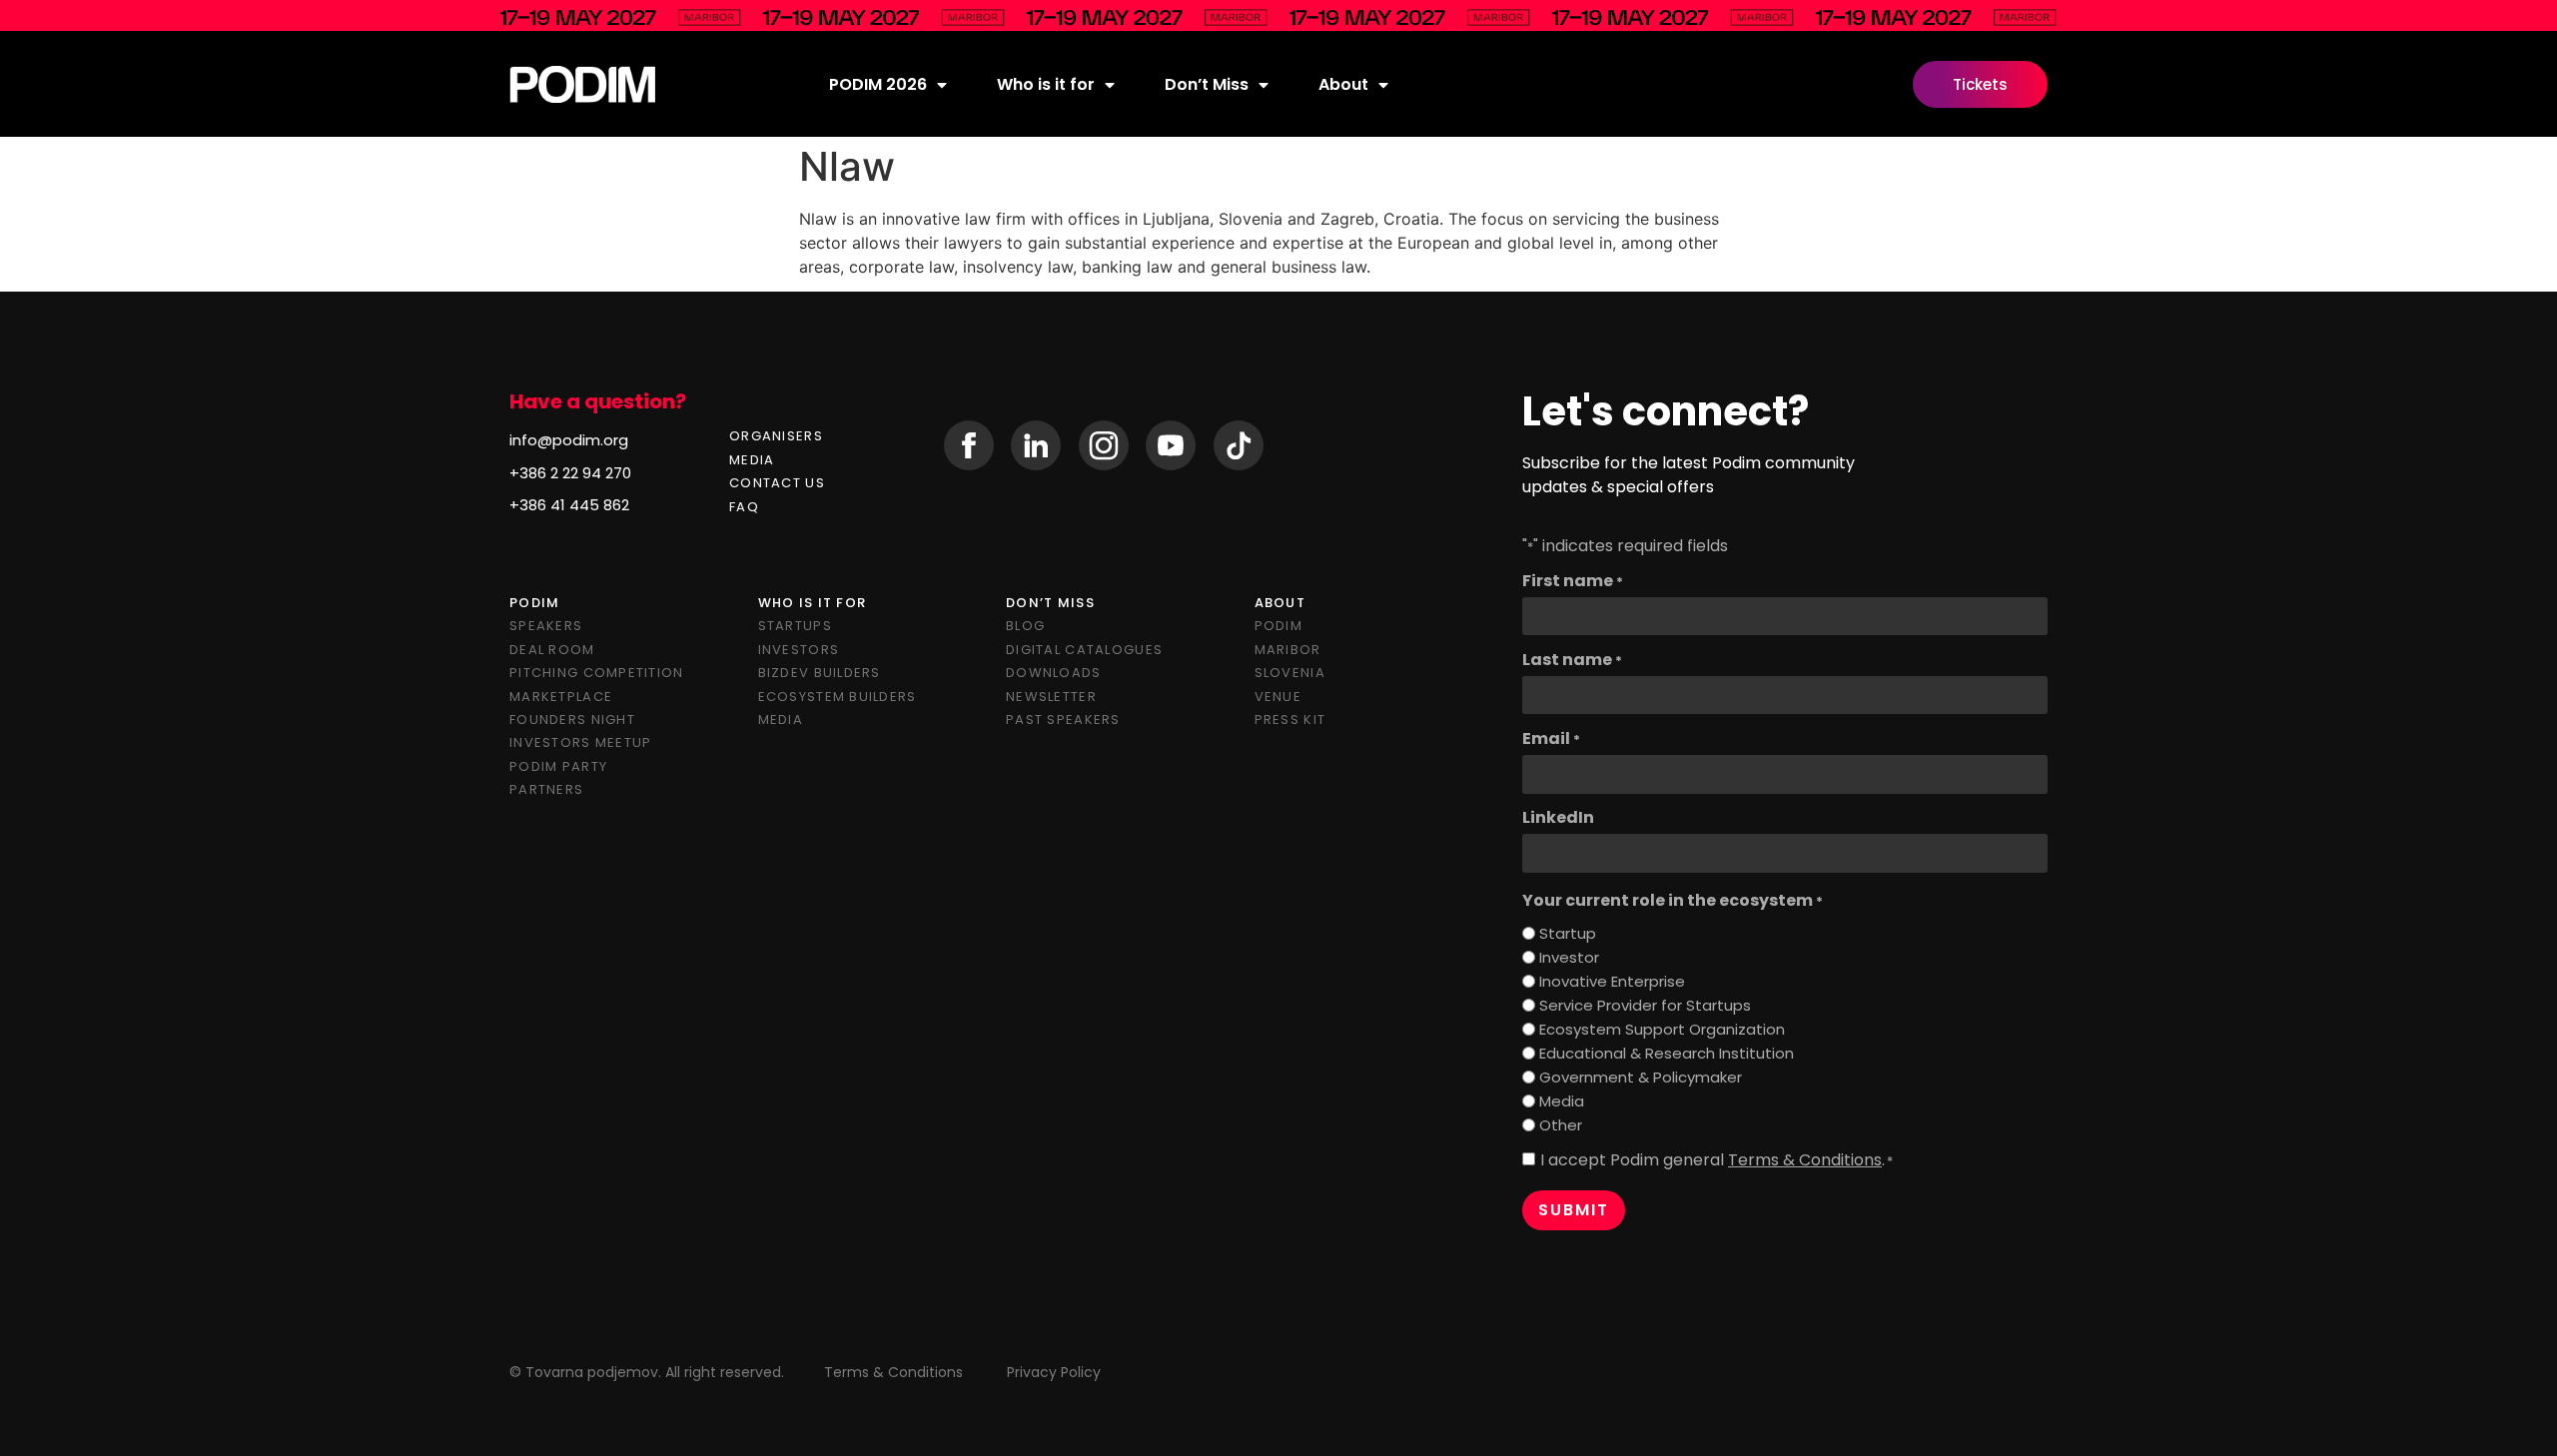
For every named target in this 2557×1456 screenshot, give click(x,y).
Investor (1569, 957)
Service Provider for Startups (1645, 1005)
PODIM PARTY (558, 766)
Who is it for (1046, 84)
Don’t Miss (1207, 84)
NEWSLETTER (1051, 697)
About (1343, 84)
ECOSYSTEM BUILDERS (838, 697)
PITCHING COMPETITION (597, 673)
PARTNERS (546, 789)
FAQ (744, 507)
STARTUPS (795, 626)
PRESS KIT (1290, 720)
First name (1573, 581)
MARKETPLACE (561, 697)
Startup (1568, 933)
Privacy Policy (1054, 1372)
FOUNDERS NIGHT (572, 720)
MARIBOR (1288, 650)
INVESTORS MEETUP (580, 742)
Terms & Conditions (1805, 1160)
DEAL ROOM (552, 650)
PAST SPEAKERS (1063, 720)
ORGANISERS (776, 436)
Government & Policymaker (1641, 1077)
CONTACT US (777, 483)
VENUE (1278, 697)
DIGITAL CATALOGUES (1084, 650)
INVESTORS (799, 650)
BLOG (1025, 626)
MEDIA (752, 460)
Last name (1572, 660)
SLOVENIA (1290, 673)
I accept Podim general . (1716, 1160)
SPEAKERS (546, 626)
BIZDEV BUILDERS (820, 673)
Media (1562, 1101)
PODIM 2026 (878, 84)
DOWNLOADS (1054, 673)
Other (1561, 1125)
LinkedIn (1558, 818)
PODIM (1278, 626)
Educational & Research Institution (1667, 1053)
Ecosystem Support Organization (1662, 1029)
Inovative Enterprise (1612, 981)
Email (1551, 739)
